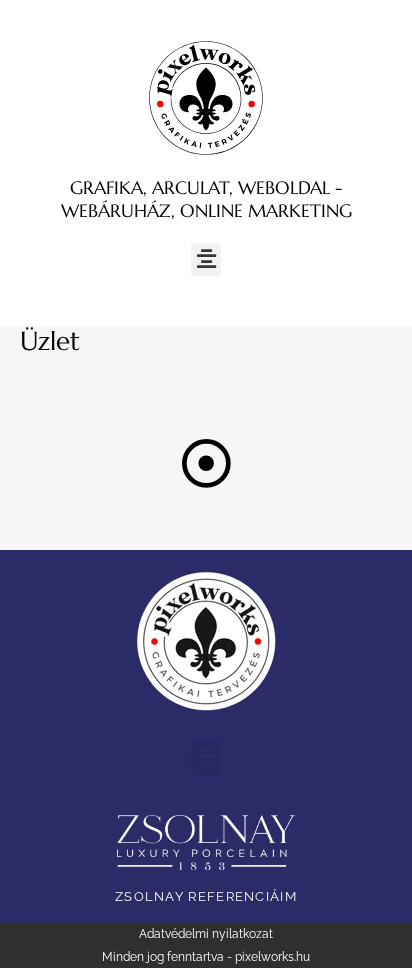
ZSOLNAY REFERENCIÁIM (206, 896)
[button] (206, 259)
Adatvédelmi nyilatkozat (206, 934)
